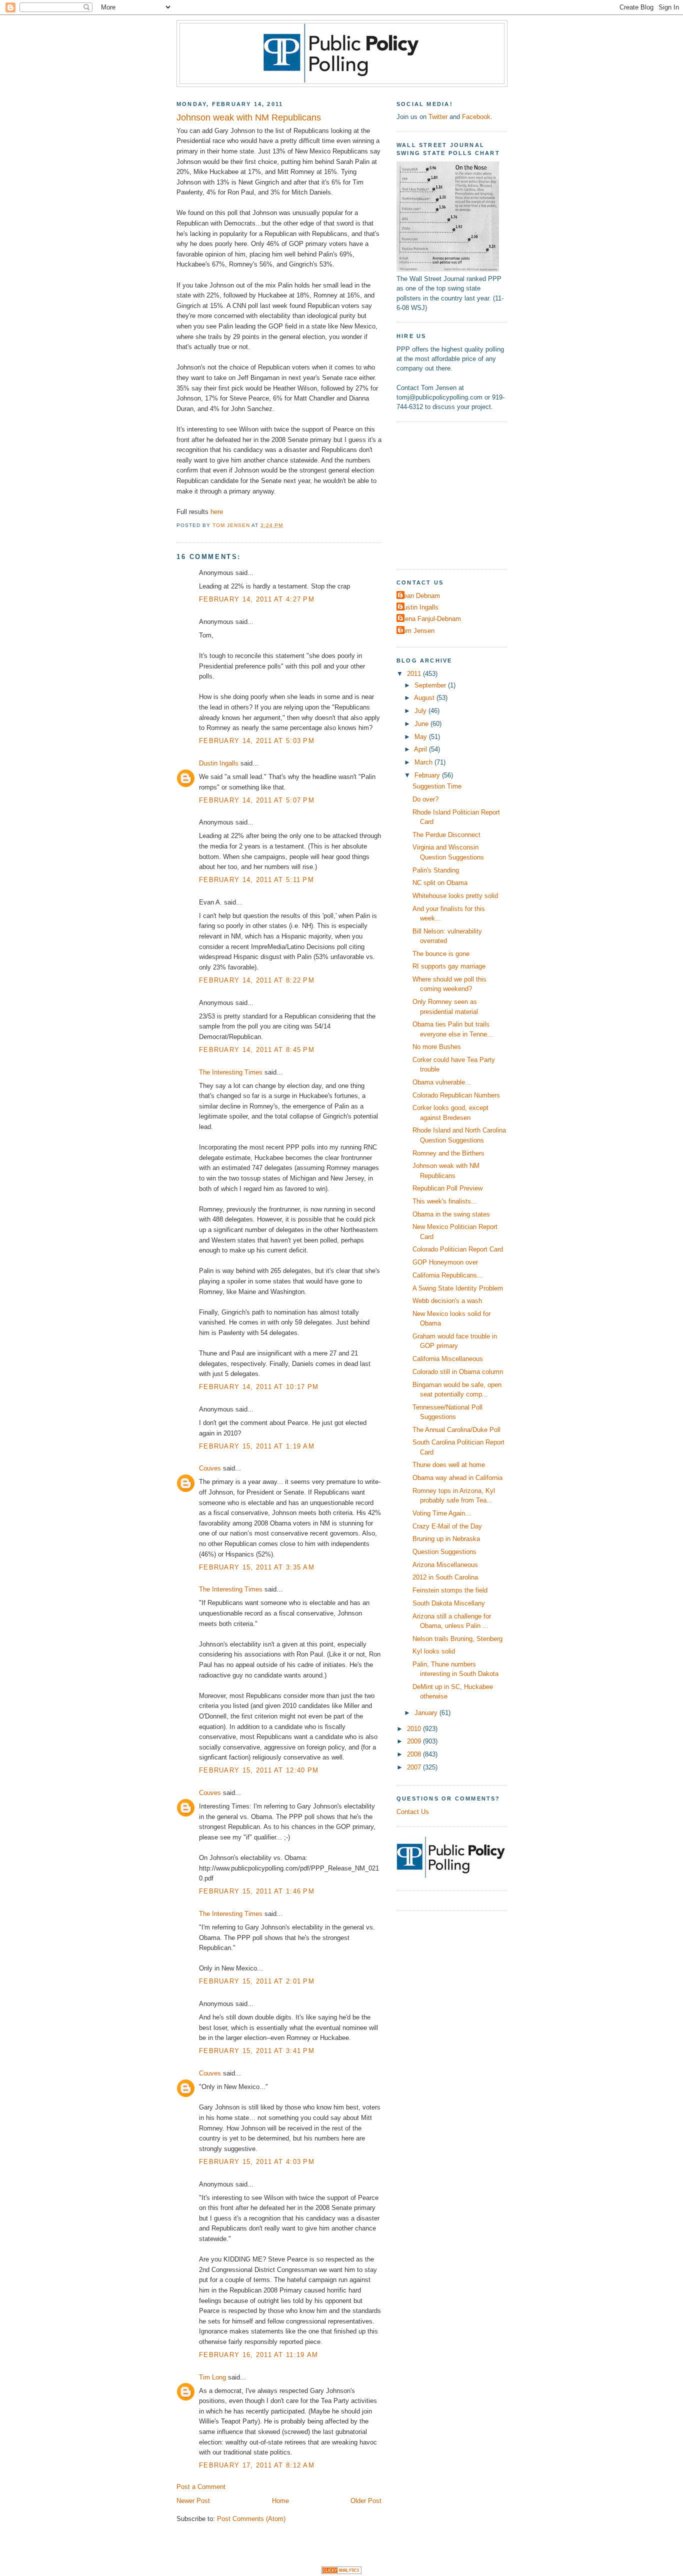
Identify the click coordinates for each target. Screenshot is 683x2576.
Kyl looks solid (434, 1651)
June (422, 724)
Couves (210, 1468)
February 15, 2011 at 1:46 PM (257, 1891)
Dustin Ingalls (219, 763)
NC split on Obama (440, 883)
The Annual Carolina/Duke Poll (456, 1430)
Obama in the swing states (451, 1214)
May (422, 737)
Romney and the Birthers (448, 1153)
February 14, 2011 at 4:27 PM (257, 599)
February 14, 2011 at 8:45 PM (257, 1050)
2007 (415, 1767)
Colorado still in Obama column (458, 1372)
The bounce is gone (441, 954)
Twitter (438, 117)
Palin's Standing (436, 870)
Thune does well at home (449, 1465)
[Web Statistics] (341, 2572)
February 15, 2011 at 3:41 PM (257, 2051)
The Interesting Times (231, 1072)
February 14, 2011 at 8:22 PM (257, 980)
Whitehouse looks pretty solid (455, 896)
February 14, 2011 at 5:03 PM (257, 741)
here (217, 512)
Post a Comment (201, 2487)
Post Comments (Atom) (251, 2519)
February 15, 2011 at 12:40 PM (259, 1770)
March (424, 762)
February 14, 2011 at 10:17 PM (259, 1387)
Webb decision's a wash (447, 1301)
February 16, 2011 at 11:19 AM (258, 2355)
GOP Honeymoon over (445, 1262)
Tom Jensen (417, 631)
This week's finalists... (445, 1201)
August (425, 698)
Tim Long (212, 2377)
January (427, 1713)
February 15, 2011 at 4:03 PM (257, 2162)
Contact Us (413, 1812)
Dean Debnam (419, 596)
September (431, 685)
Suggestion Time (437, 786)
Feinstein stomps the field (450, 1590)
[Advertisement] (459, 494)
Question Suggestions (444, 1552)
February (428, 775)
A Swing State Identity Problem (458, 1288)
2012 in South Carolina (445, 1577)
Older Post (366, 2501)
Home (280, 2501)
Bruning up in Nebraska (446, 1539)
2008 (415, 1754)
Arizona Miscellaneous (445, 1565)
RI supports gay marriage (449, 966)
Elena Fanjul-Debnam (430, 619)
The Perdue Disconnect (446, 835)
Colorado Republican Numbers (456, 1095)
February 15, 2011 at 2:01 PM (257, 1981)
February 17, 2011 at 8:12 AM (257, 2465)
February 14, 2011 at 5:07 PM (257, 800)
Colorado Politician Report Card (458, 1249)
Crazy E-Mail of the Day (447, 1526)
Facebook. (477, 117)
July (421, 711)
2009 (415, 1741)
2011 (415, 674)
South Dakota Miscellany (449, 1603)
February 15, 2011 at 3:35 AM (257, 1567)
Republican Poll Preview (447, 1188)
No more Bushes (437, 1047)
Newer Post (193, 2501)
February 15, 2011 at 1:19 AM (257, 1446)
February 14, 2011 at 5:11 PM (256, 880)
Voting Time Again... (442, 1513)
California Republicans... (448, 1275)
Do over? (425, 799)
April (421, 749)
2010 (415, 1729)
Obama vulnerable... (442, 1082)
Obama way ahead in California (457, 1478)
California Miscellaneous (448, 1359)
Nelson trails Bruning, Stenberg (457, 1639)
